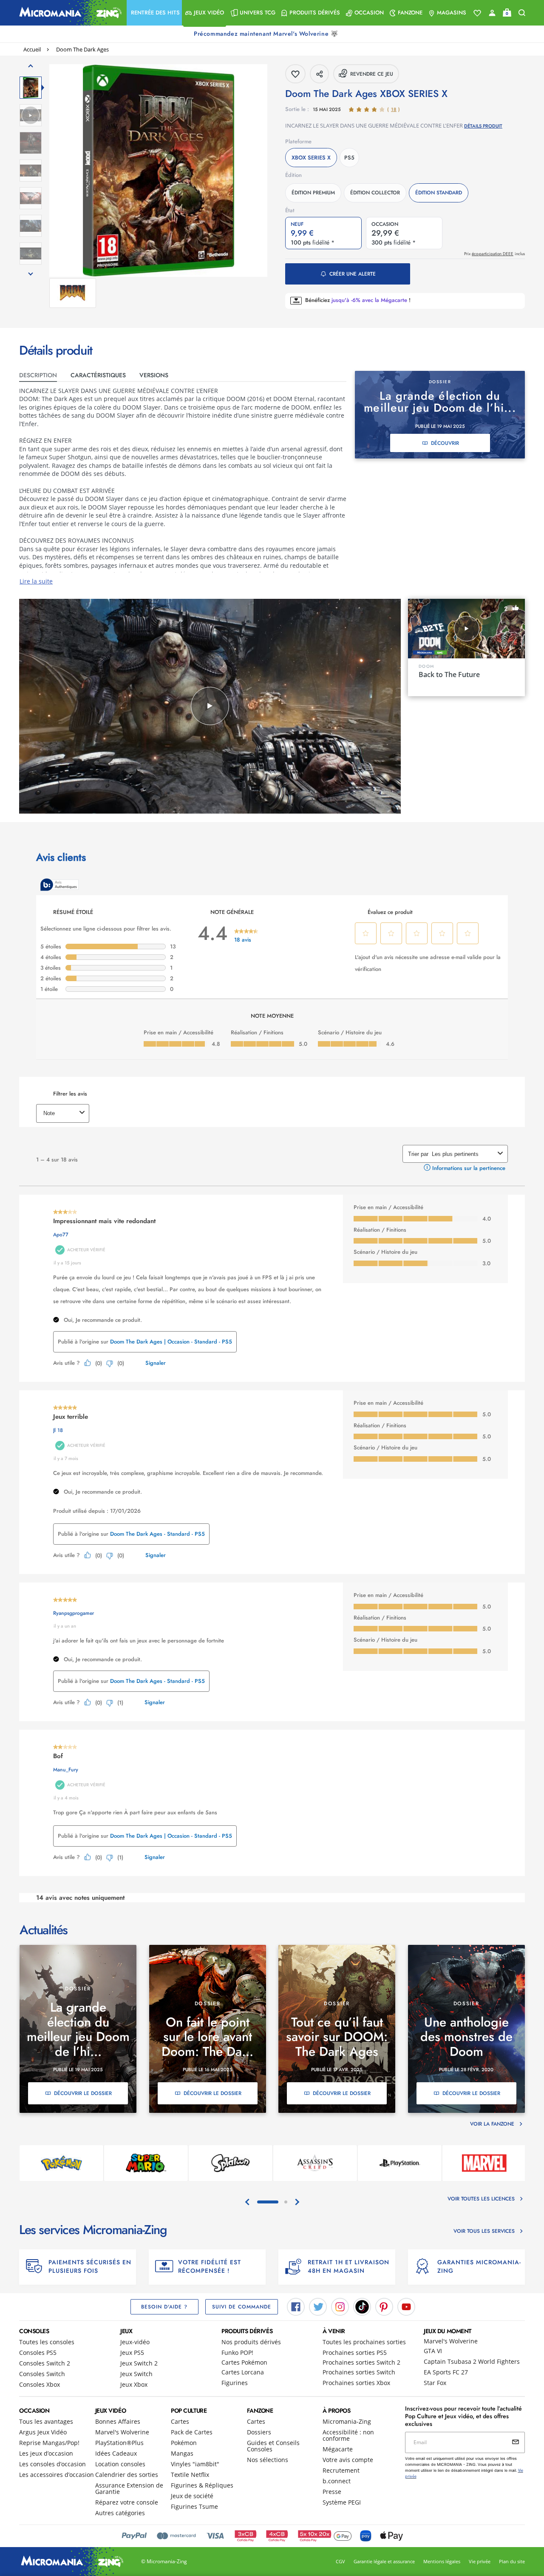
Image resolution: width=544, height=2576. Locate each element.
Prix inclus (494, 254)
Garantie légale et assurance (384, 2561)
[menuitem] (154, 13)
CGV (340, 2561)
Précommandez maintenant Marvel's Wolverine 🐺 (267, 34)
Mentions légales (442, 2561)
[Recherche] (522, 13)
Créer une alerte (353, 274)
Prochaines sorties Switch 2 (361, 2362)
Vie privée (480, 2561)
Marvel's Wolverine (451, 2341)
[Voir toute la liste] (477, 13)
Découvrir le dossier (83, 2093)
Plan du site (512, 2561)
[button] (154, 13)
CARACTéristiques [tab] (98, 375)
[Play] (210, 706)
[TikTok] (362, 2306)
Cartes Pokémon (244, 2362)
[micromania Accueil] (68, 13)
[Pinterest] (384, 2306)
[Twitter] (318, 2306)
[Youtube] (406, 2306)
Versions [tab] (154, 375)
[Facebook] (296, 2306)
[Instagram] (340, 2306)
